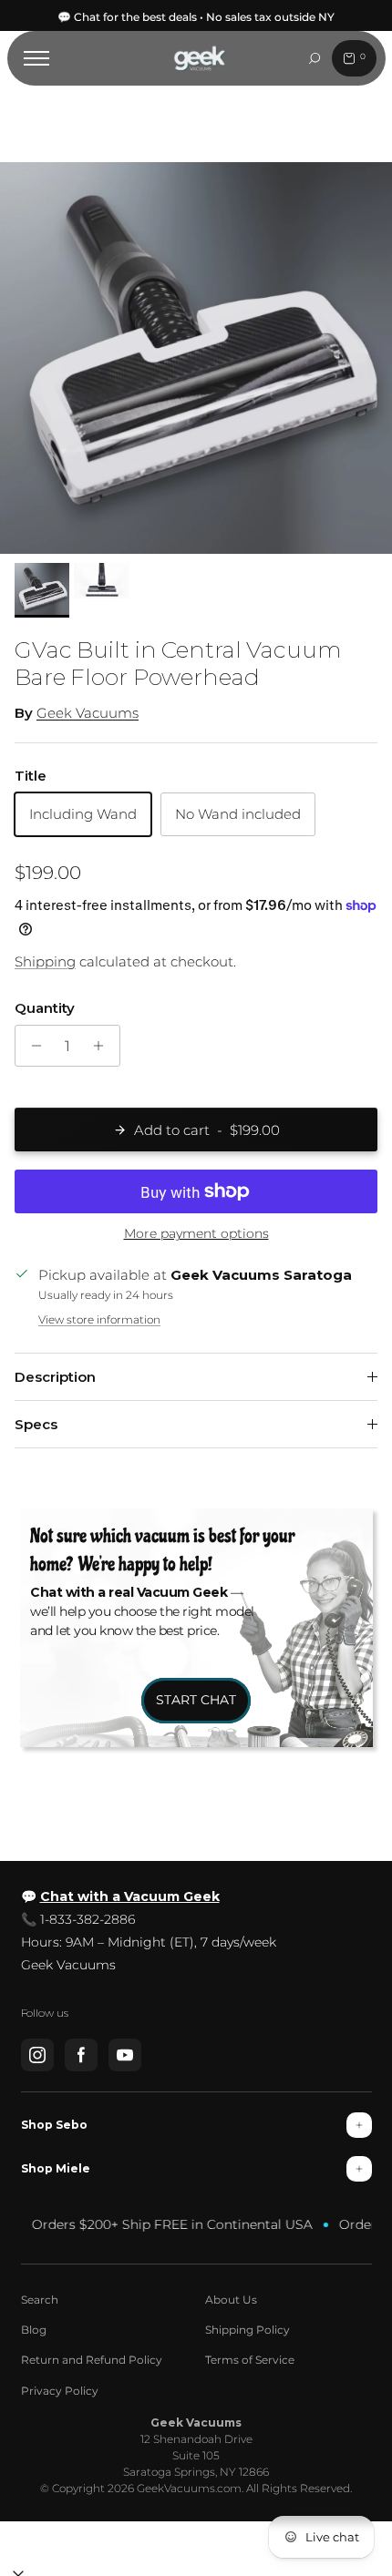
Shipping (45, 961)
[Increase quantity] (103, 1046)
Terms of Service (250, 2360)
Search (40, 2300)
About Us (231, 2300)
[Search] (315, 58)
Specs (36, 1424)
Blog (34, 2330)
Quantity (45, 1008)
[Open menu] (36, 58)
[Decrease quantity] (31, 1046)
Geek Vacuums (88, 713)
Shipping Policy (248, 2330)
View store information (99, 1319)
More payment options (196, 1234)
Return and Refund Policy (92, 2360)
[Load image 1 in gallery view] (196, 358)
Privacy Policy (60, 2391)
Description (55, 1377)
